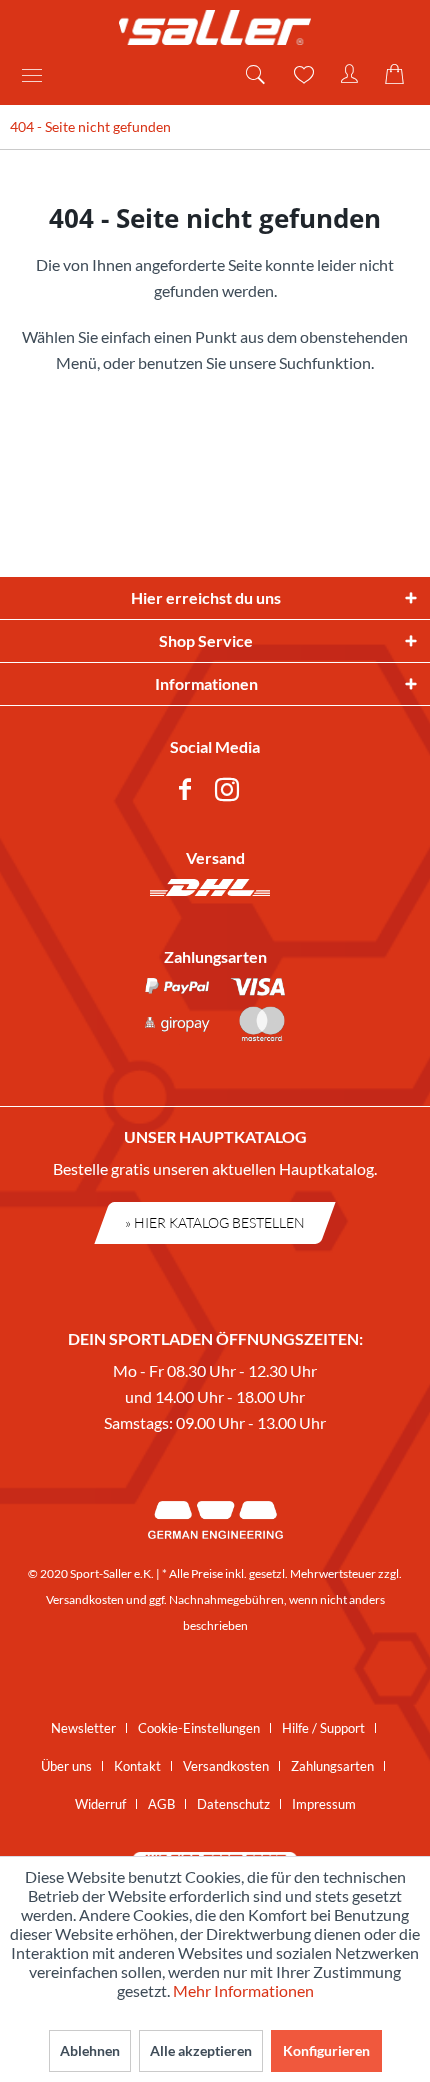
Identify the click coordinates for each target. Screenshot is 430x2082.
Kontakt (137, 1766)
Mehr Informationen (243, 1990)
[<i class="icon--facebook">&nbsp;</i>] (189, 792)
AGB (161, 1804)
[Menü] (39, 75)
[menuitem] (39, 75)
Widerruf (100, 1804)
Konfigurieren (326, 2050)
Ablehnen (90, 2050)
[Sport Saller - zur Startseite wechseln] (215, 27)
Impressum (324, 1804)
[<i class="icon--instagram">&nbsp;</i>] (231, 792)
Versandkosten (85, 1599)
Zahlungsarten (332, 1766)
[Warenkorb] (398, 75)
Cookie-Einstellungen (199, 1728)
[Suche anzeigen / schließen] (254, 75)
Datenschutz (233, 1804)
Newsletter (83, 1728)
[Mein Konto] (350, 75)
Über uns (66, 1766)
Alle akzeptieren (201, 2050)
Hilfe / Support (323, 1728)
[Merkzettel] (302, 75)
